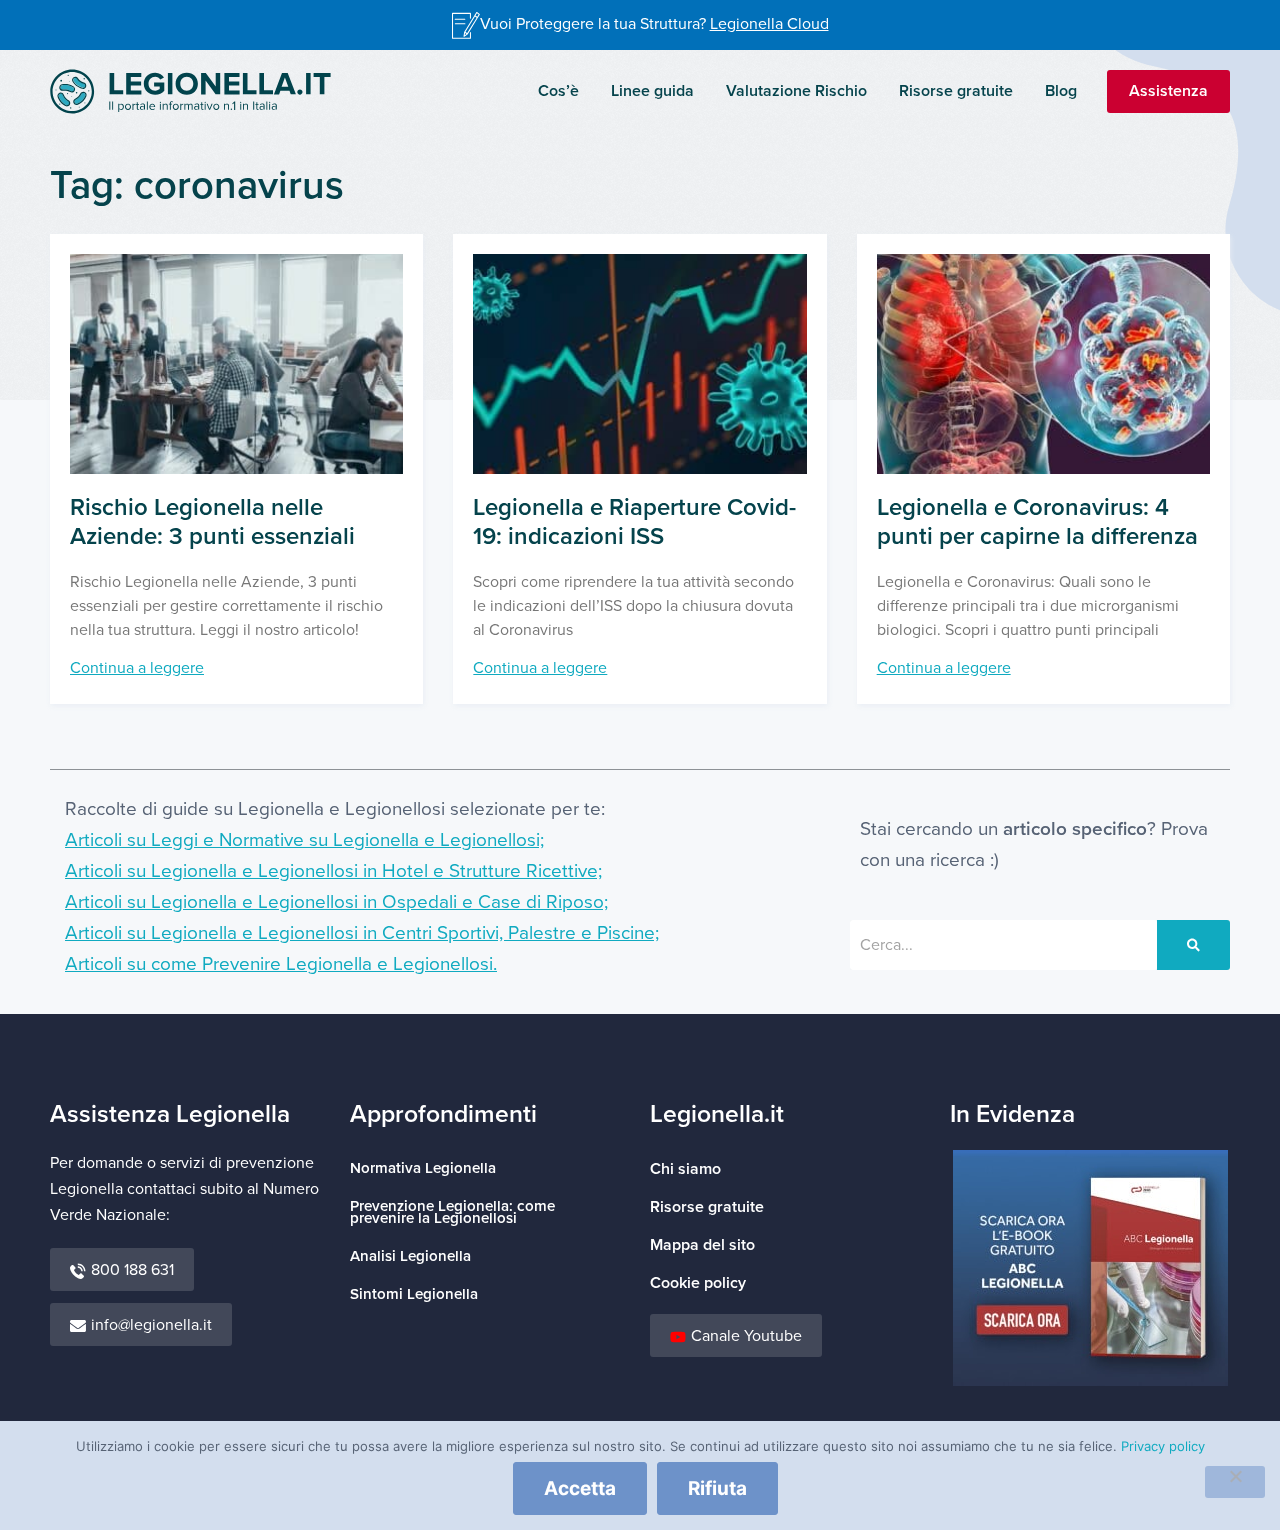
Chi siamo (685, 1169)
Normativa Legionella (423, 1168)
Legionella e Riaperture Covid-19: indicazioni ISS (634, 522)
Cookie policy (698, 1283)
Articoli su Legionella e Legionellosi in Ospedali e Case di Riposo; (336, 902)
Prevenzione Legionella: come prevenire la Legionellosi (452, 1212)
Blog (1061, 91)
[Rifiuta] (1235, 1482)
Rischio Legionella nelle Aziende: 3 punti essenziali (212, 522)
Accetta (580, 1488)
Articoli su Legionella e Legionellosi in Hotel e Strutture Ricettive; (333, 871)
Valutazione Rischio (796, 91)
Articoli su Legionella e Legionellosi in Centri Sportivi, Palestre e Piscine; (362, 933)
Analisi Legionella (410, 1256)
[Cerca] (1193, 945)
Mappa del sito (702, 1245)
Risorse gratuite (956, 91)
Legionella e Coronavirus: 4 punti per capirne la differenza (1037, 522)
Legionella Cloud (769, 24)
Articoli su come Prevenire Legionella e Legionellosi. (281, 964)
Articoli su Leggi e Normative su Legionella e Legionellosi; (304, 840)
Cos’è (558, 91)
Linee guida (652, 91)
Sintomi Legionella (414, 1294)
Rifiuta (717, 1488)
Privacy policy (1163, 1446)
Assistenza (1168, 91)
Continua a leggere (137, 668)
